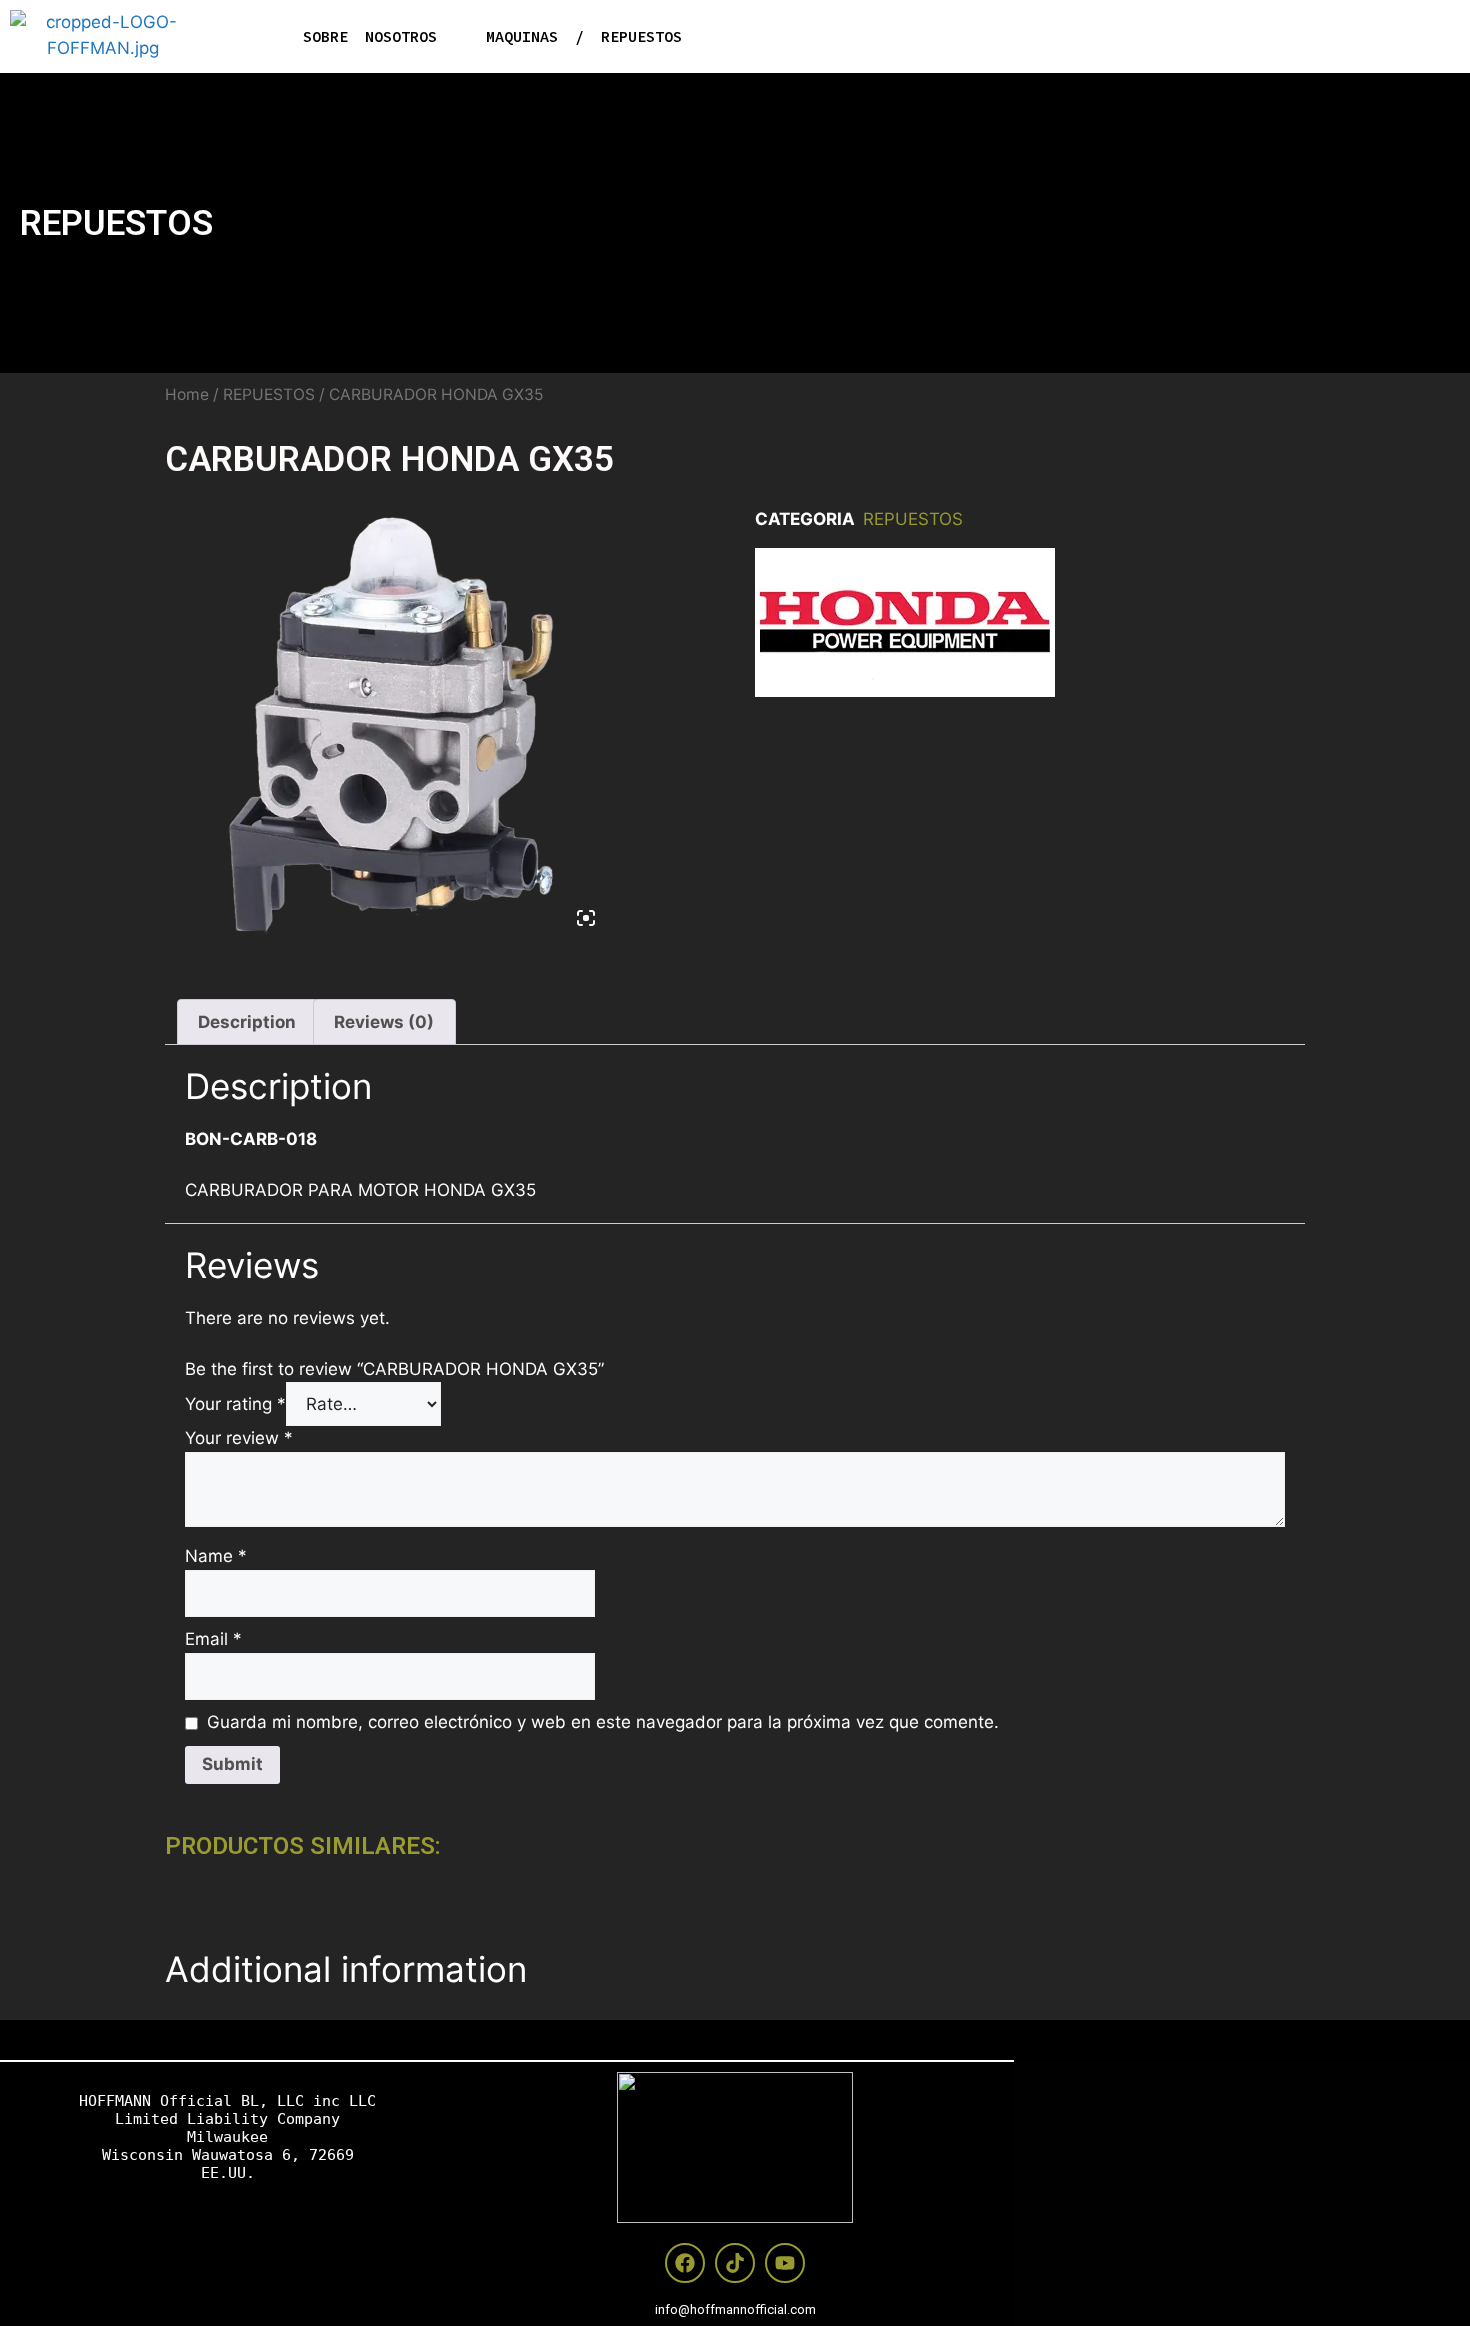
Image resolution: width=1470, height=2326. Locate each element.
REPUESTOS (116, 223)
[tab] (247, 1022)
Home (187, 394)
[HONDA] (905, 626)
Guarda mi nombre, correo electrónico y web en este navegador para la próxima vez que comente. (603, 1722)
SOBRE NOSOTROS (370, 36)
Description (247, 1022)
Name (216, 1556)
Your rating (235, 1404)
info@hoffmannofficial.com (735, 2309)
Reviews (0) (384, 1022)
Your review (239, 1438)
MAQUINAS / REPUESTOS (584, 36)
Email (213, 1639)
